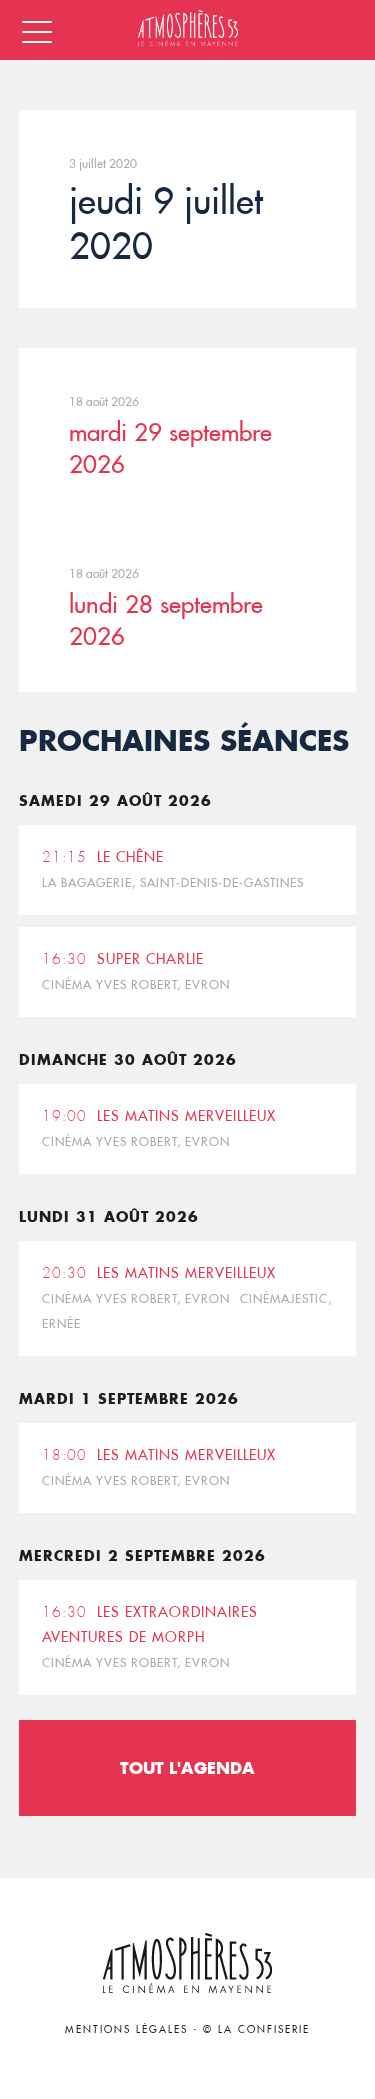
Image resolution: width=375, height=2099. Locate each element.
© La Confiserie (256, 2029)
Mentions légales (126, 2029)
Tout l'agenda (187, 1767)
